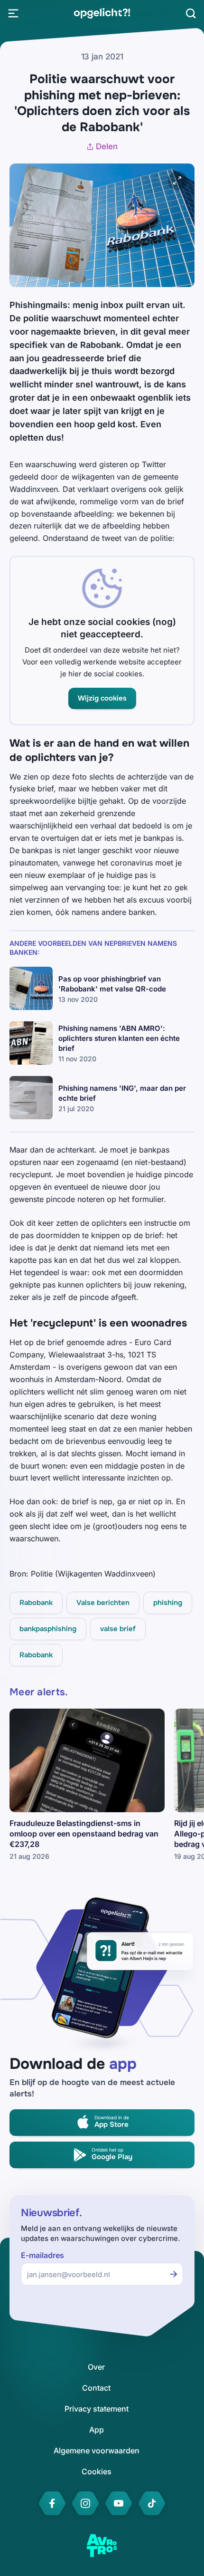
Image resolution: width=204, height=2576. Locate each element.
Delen (107, 146)
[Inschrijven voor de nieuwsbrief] (174, 2274)
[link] (102, 13)
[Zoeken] (191, 13)
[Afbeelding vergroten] (177, 181)
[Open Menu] (13, 13)
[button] (102, 698)
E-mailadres (42, 2255)
